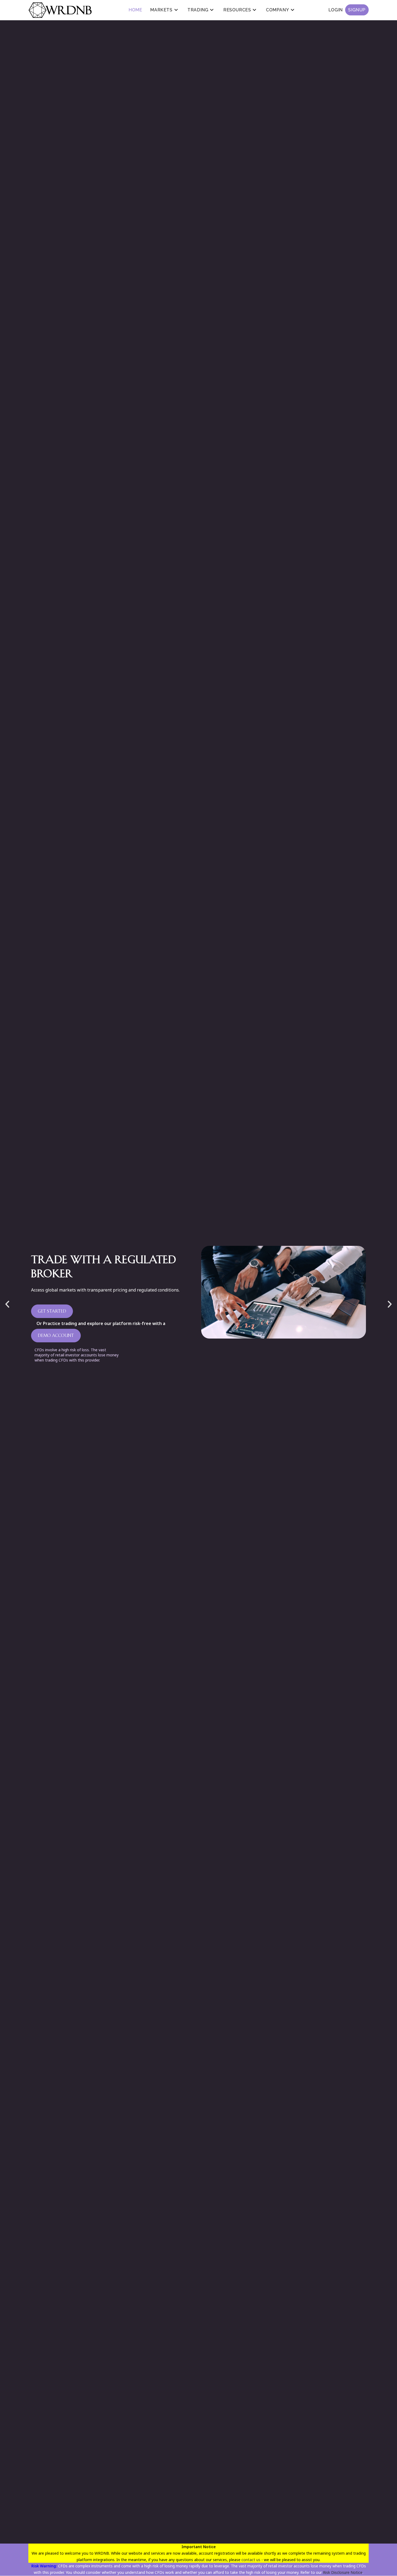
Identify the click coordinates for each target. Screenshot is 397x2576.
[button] (7, 1304)
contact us (251, 2560)
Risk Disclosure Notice (343, 2572)
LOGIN (347, 10)
